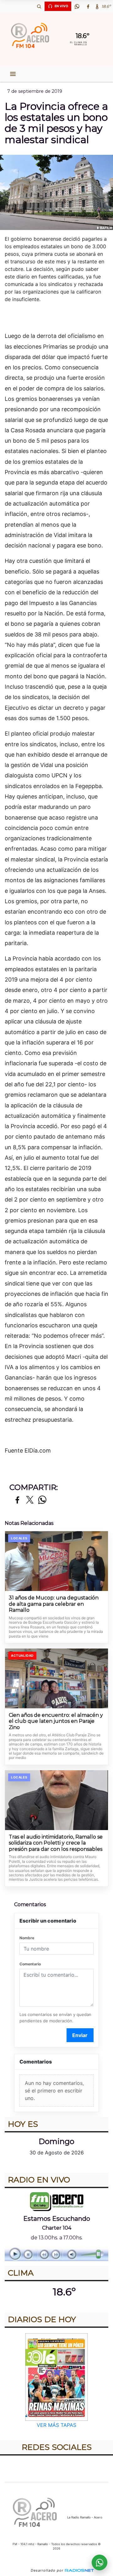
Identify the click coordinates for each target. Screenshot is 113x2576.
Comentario (30, 1964)
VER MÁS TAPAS (56, 2425)
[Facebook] (88, 6)
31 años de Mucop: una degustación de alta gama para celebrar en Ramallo (54, 1604)
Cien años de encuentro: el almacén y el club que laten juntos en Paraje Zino (56, 1721)
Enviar (80, 2035)
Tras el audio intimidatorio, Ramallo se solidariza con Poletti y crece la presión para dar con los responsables (56, 1843)
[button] (39, 6)
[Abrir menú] (13, 74)
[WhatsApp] (77, 6)
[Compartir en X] (30, 1500)
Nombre (27, 1938)
